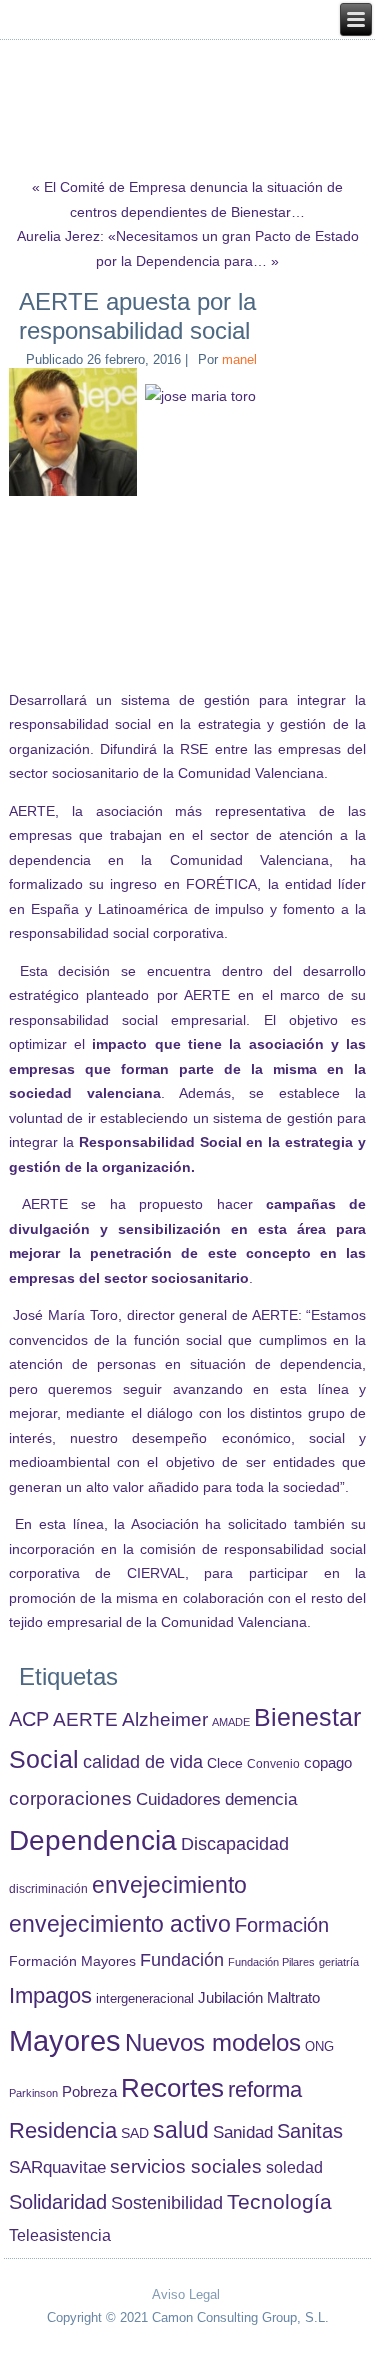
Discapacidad (235, 1844)
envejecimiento (169, 1885)
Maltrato (293, 1998)
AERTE (85, 1719)
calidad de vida (143, 1761)
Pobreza (89, 2092)
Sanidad (243, 2132)
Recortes (172, 2088)
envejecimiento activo (120, 1924)
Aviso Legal (186, 2294)
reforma (265, 2089)
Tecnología (279, 2201)
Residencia (63, 2130)
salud (181, 2130)
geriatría (339, 1962)
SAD (135, 2133)
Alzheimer (165, 1719)
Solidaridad (58, 2202)
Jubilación (230, 1998)
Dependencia (93, 1840)
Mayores (65, 2040)
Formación (282, 1925)
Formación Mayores (72, 1961)
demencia (261, 1799)
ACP (29, 1719)
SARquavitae (57, 2167)
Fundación (182, 1960)
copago (328, 1763)
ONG (319, 2046)
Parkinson (33, 2093)
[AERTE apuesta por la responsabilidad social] (75, 496)
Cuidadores (178, 1799)
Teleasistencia (60, 2235)
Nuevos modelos (213, 2043)
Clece (225, 1763)
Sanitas (310, 2131)
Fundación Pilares (271, 1962)
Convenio (273, 1763)
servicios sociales (186, 2166)
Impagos (50, 1995)
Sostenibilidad (167, 2203)
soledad (294, 2167)
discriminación (48, 1889)
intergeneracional (145, 1999)
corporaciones (70, 1798)
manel (239, 359)
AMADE (231, 1722)
